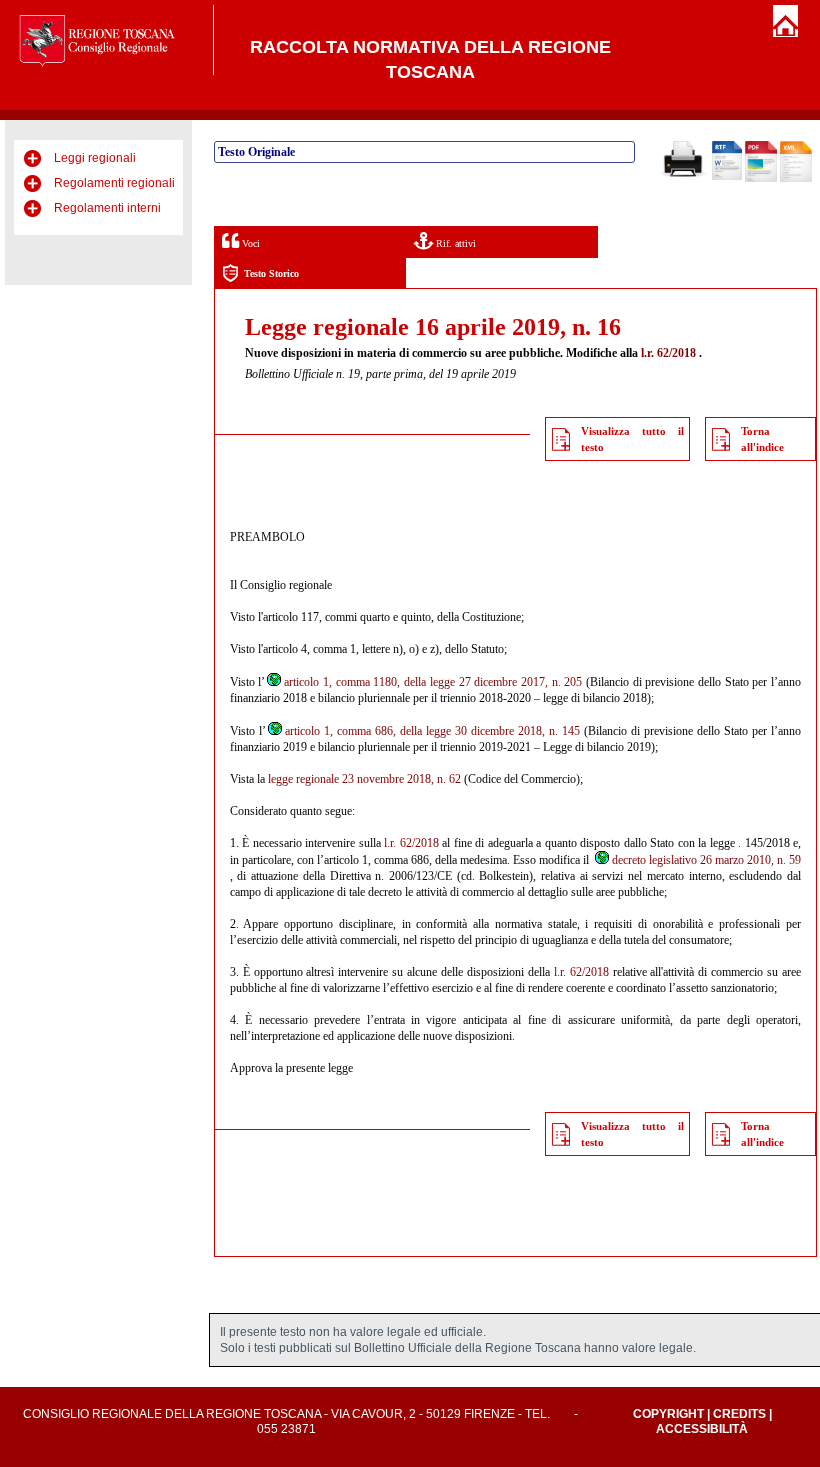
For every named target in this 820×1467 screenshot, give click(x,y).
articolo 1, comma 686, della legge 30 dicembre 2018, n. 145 (432, 731)
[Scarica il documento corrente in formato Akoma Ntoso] (796, 178)
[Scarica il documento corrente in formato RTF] (727, 176)
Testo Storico (271, 273)
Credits (739, 1414)
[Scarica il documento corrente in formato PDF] (761, 178)
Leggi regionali (95, 158)
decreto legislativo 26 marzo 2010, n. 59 (706, 860)
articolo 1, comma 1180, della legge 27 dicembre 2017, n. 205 (433, 682)
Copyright (668, 1414)
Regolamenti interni (107, 208)
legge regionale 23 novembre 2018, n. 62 (364, 779)
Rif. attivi (454, 243)
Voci (249, 243)
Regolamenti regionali (114, 183)
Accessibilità (702, 1429)
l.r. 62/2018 (668, 353)
